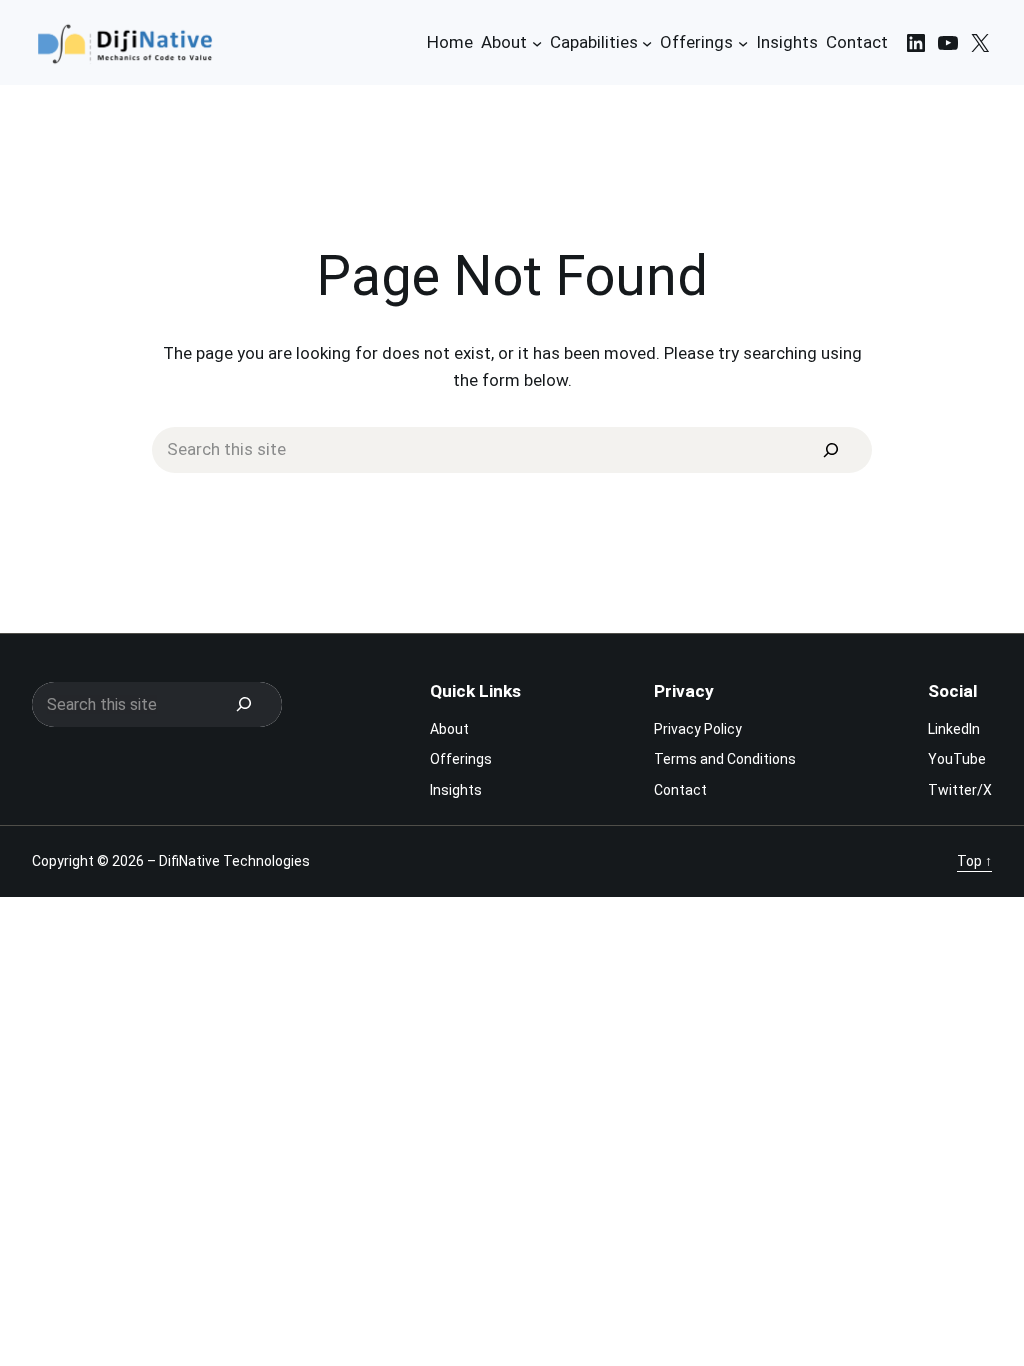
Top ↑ (974, 861)
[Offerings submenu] (743, 42)
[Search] (831, 450)
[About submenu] (537, 42)
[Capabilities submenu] (647, 42)
